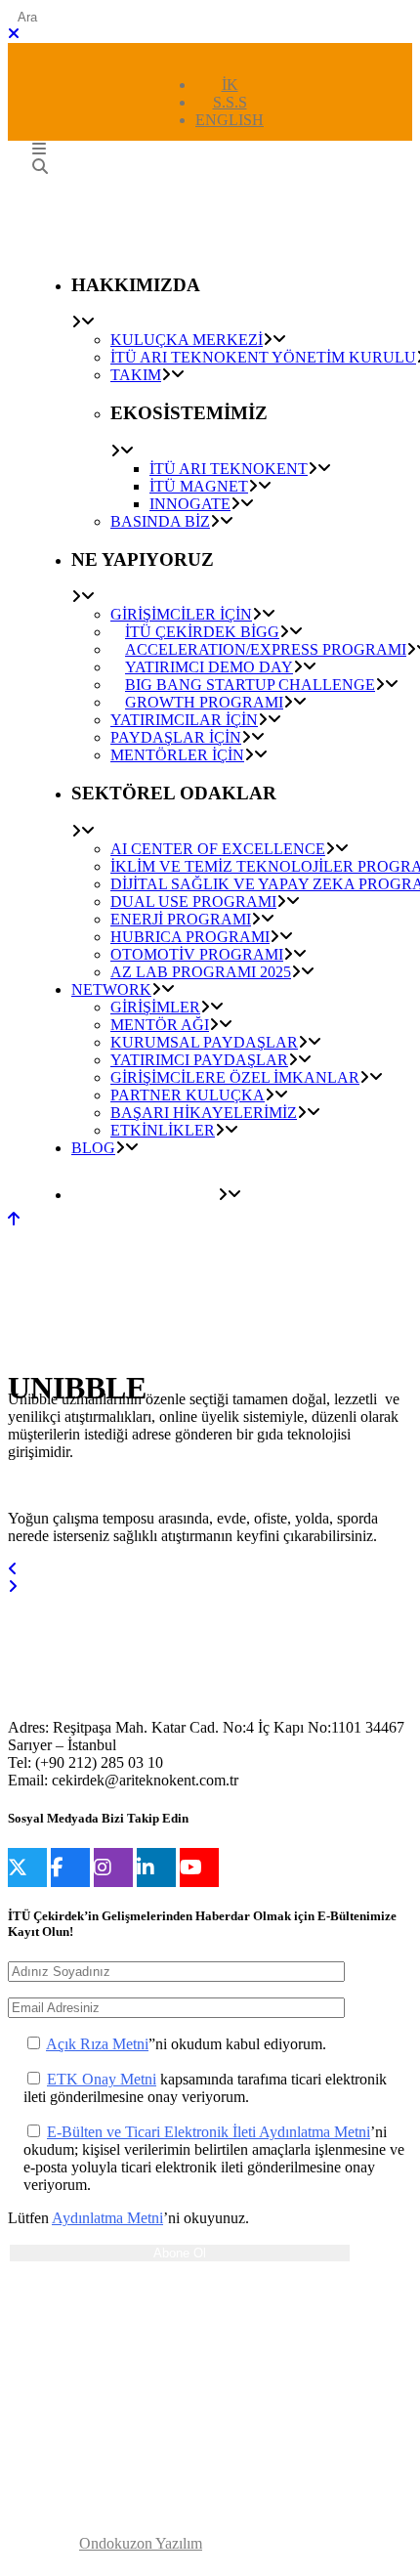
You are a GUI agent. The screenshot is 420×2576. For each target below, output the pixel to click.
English (230, 120)
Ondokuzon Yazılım (141, 2543)
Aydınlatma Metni (107, 2218)
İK (230, 85)
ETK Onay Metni (102, 2079)
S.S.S (230, 102)
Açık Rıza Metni (97, 2044)
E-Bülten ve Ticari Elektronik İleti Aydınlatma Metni (209, 2132)
